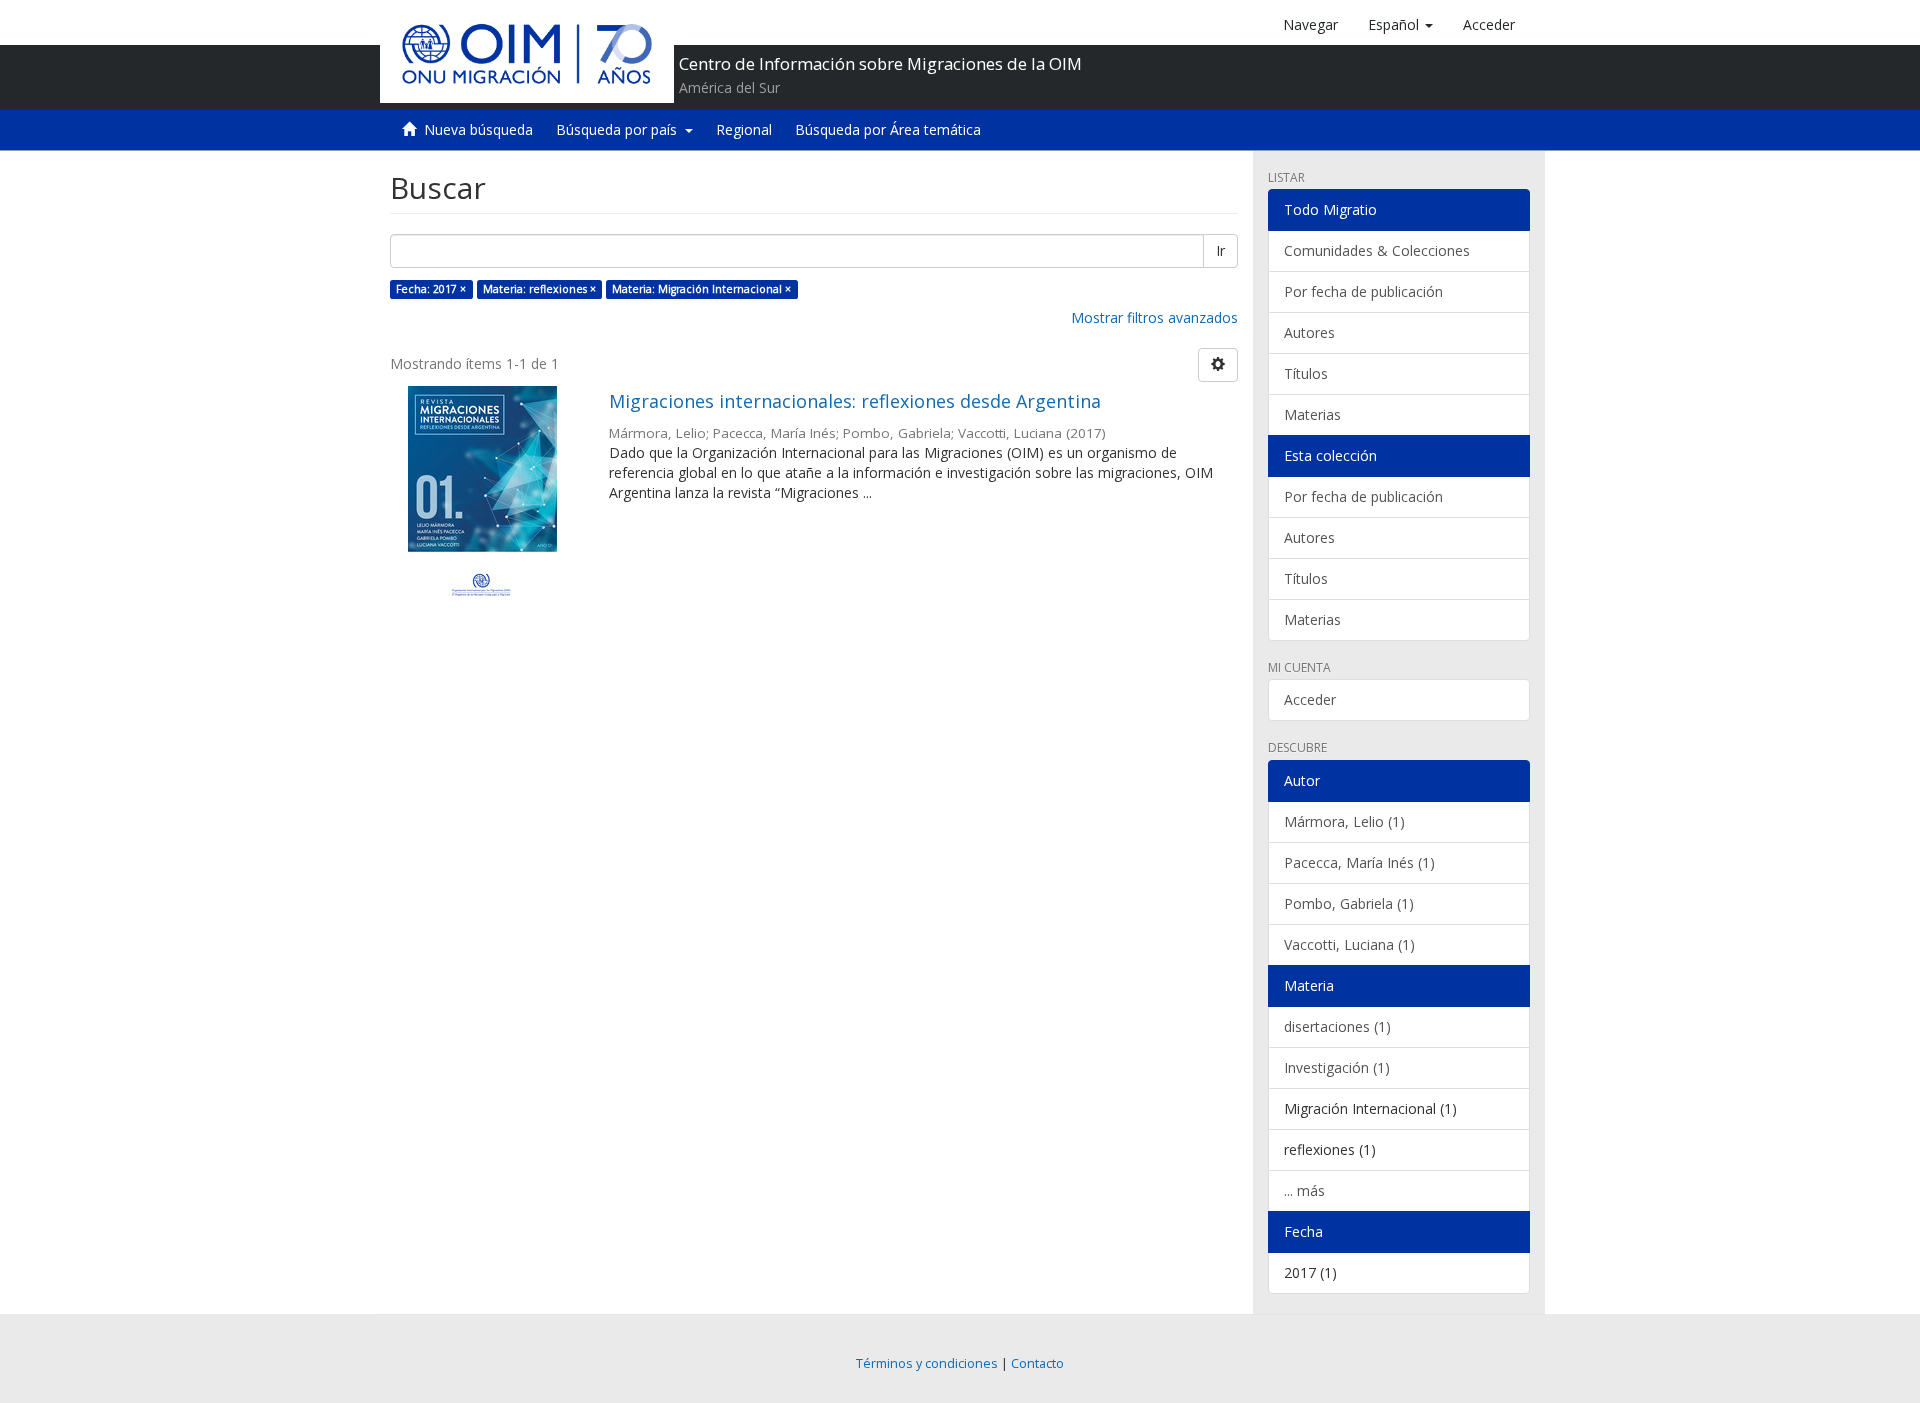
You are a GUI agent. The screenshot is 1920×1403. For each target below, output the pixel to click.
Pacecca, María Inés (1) (1359, 862)
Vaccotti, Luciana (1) (1349, 944)
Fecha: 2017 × (431, 289)
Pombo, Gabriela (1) (1349, 903)
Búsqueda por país (620, 129)
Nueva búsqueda (478, 129)
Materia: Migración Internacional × (701, 289)
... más (1304, 1190)
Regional (744, 129)
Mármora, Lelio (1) (1344, 821)
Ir (1220, 250)
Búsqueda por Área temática (888, 129)
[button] (1400, 25)
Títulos (1306, 373)
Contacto (1037, 1363)
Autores (1309, 332)
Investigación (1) (1337, 1067)
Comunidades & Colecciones (1377, 250)
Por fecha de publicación (1363, 291)
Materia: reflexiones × (539, 289)
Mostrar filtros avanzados (1154, 317)
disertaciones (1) (1337, 1026)
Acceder (1310, 699)
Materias (1312, 414)
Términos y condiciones (927, 1363)
